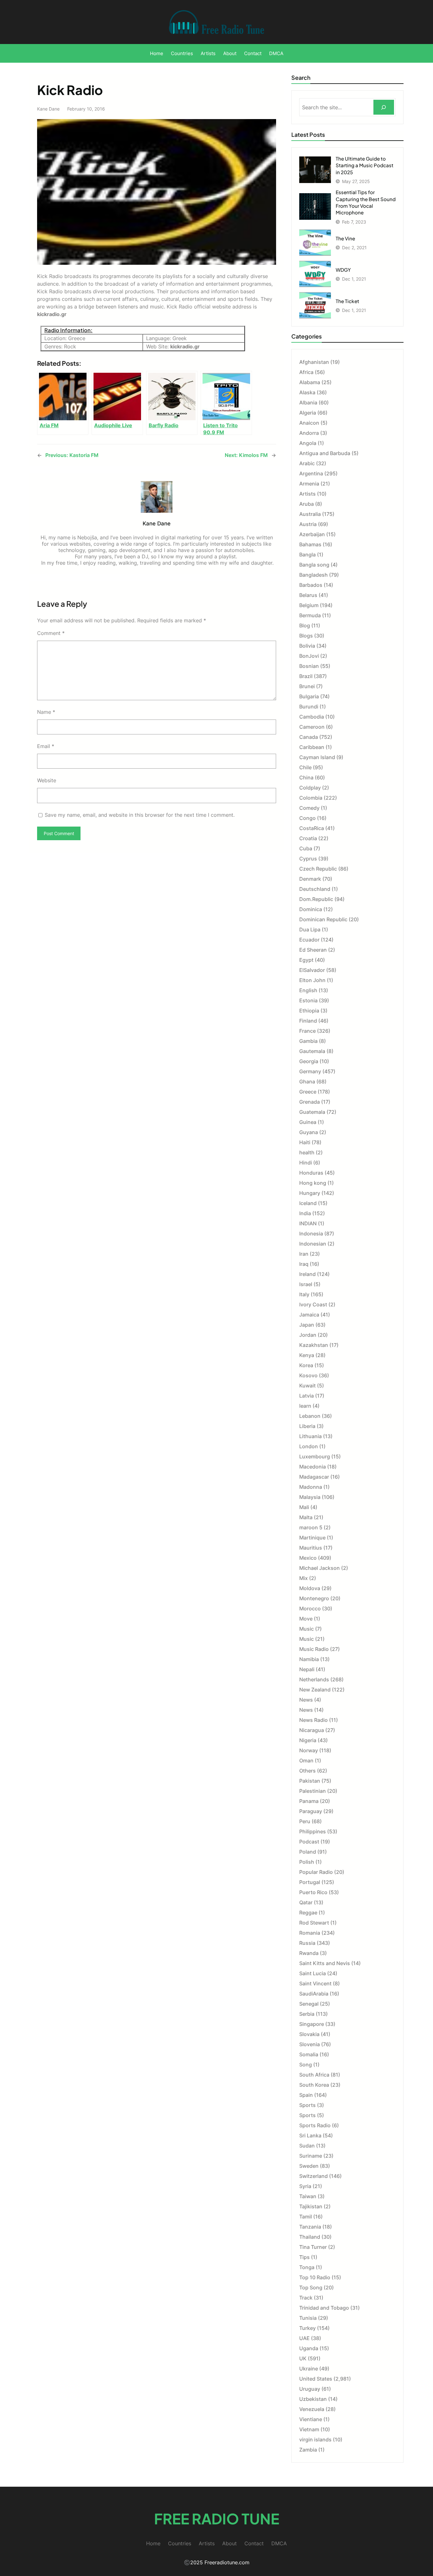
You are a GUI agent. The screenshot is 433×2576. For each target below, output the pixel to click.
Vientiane (311, 2419)
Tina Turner (313, 2247)
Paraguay (311, 1811)
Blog (305, 625)
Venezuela (312, 2409)
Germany (310, 1071)
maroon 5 (311, 1527)
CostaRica (312, 828)
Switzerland (313, 2176)
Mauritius (311, 1548)
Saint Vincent (315, 1983)
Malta (306, 1517)
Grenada (310, 1102)
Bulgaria (309, 696)
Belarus (308, 595)
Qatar (306, 1902)
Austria (308, 524)
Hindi (306, 1163)
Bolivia (307, 646)
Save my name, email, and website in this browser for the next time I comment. (140, 815)
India (305, 1213)
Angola (308, 443)
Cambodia (312, 717)
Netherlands (314, 1679)
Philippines (313, 1831)
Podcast (309, 1842)
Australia (310, 514)
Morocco (310, 1608)
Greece (308, 1092)
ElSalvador (312, 970)
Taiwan (308, 2196)
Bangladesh (313, 575)
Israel (306, 1284)
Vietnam (309, 2429)
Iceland (308, 1203)
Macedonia (313, 1467)
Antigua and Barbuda (325, 453)
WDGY (343, 270)
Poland (308, 1852)
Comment (51, 633)
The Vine (345, 238)
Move (306, 1619)
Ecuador (309, 940)
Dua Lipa (310, 930)
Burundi (309, 707)
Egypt (306, 960)
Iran (304, 1254)
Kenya (307, 1355)
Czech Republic (318, 869)
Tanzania (310, 2227)
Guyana (309, 1132)
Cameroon (312, 727)
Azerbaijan (312, 534)
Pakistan (310, 1781)
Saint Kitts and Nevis (325, 1963)
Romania (310, 1933)
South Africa (314, 2075)
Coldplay (310, 788)
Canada (309, 737)
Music (307, 1629)
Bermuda (310, 615)
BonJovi (309, 656)
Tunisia (308, 2318)
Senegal (309, 2004)
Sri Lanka (310, 2135)
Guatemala (312, 1112)
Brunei (307, 686)
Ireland (307, 1274)
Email (46, 746)
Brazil (306, 676)
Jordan (308, 1335)
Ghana (307, 1082)
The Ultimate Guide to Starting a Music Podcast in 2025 (365, 165)
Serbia (307, 2014)
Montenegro (314, 1598)
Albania (308, 403)
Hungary (310, 1193)
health (307, 1152)
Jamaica (309, 1315)
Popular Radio (316, 1872)
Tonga (307, 2267)
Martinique (312, 1538)
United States (316, 2379)
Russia (307, 1943)
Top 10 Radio (315, 2277)
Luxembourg (315, 1456)
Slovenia (310, 2044)
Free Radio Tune (217, 2519)
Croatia (308, 838)
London (309, 1446)
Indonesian (313, 1244)
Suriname (311, 2156)
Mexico (308, 1558)
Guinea (308, 1122)
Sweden (309, 2166)
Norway (309, 1750)
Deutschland (315, 889)
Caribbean (312, 747)
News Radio (313, 1720)
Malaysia (310, 1497)
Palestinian (313, 1791)
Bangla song (314, 565)
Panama (309, 1801)
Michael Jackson (320, 1568)
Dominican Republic (323, 919)
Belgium (309, 605)
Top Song (311, 2287)
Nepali (307, 1669)
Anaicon (309, 423)
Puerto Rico (313, 1892)
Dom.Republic (316, 899)
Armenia (309, 484)
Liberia (307, 1426)
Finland (308, 1021)
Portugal (310, 1882)
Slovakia (309, 2034)
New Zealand (315, 1690)
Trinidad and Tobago (324, 2308)
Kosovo (308, 1375)
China (306, 777)
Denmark (310, 879)
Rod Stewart (314, 1923)
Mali (304, 1507)
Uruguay (310, 2389)
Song (306, 2065)
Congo (307, 818)
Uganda (309, 2348)
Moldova (310, 1588)
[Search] (384, 107)
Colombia (311, 798)
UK (303, 2358)
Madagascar (314, 1477)
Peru (305, 1821)
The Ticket (347, 301)
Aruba (307, 504)
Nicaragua (312, 1730)
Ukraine (309, 2369)
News (306, 1700)
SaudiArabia (314, 1994)
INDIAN (308, 1223)
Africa (306, 372)
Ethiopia (309, 1011)
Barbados (311, 585)
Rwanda (309, 1953)
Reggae (308, 1913)
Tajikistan (311, 2206)
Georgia (309, 1061)
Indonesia (311, 1234)
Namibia (309, 1659)
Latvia (307, 1396)
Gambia (308, 1041)
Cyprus (308, 859)
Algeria (308, 413)
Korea (306, 1365)
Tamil (306, 2217)
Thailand (310, 2237)
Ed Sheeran (313, 950)
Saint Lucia (313, 1973)
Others (307, 1771)
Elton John (312, 980)
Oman (306, 1761)
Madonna (311, 1487)
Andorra (309, 433)
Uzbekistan (313, 2399)
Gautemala (312, 1051)
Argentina (311, 473)
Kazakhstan (314, 1345)
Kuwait (307, 1386)
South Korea (314, 2085)
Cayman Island (317, 757)
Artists (307, 494)
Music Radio (314, 1649)
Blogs (306, 636)
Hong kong (313, 1183)
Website (47, 780)
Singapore (312, 2024)
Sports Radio (315, 2125)
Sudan (307, 2146)
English (308, 990)
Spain (306, 2095)
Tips (304, 2257)
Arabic (307, 463)
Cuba (306, 848)
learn (305, 1406)
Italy (304, 1294)
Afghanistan (314, 362)
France (307, 1031)
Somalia (309, 2054)
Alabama (310, 382)
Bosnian (309, 666)
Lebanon (310, 1416)
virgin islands (315, 2440)
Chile (305, 767)
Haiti (305, 1142)
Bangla (307, 555)
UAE (304, 2338)
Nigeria (308, 1740)
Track (306, 2298)
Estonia (308, 1000)
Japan (307, 1325)
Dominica (311, 909)
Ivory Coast (313, 1304)
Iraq (304, 1264)
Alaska (307, 392)
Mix (304, 1578)
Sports (307, 2105)
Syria (305, 2186)
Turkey (307, 2328)
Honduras (311, 1173)
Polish (307, 1862)
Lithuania (310, 1436)
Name (46, 712)
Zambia (308, 2450)
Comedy (309, 808)
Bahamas (310, 544)
